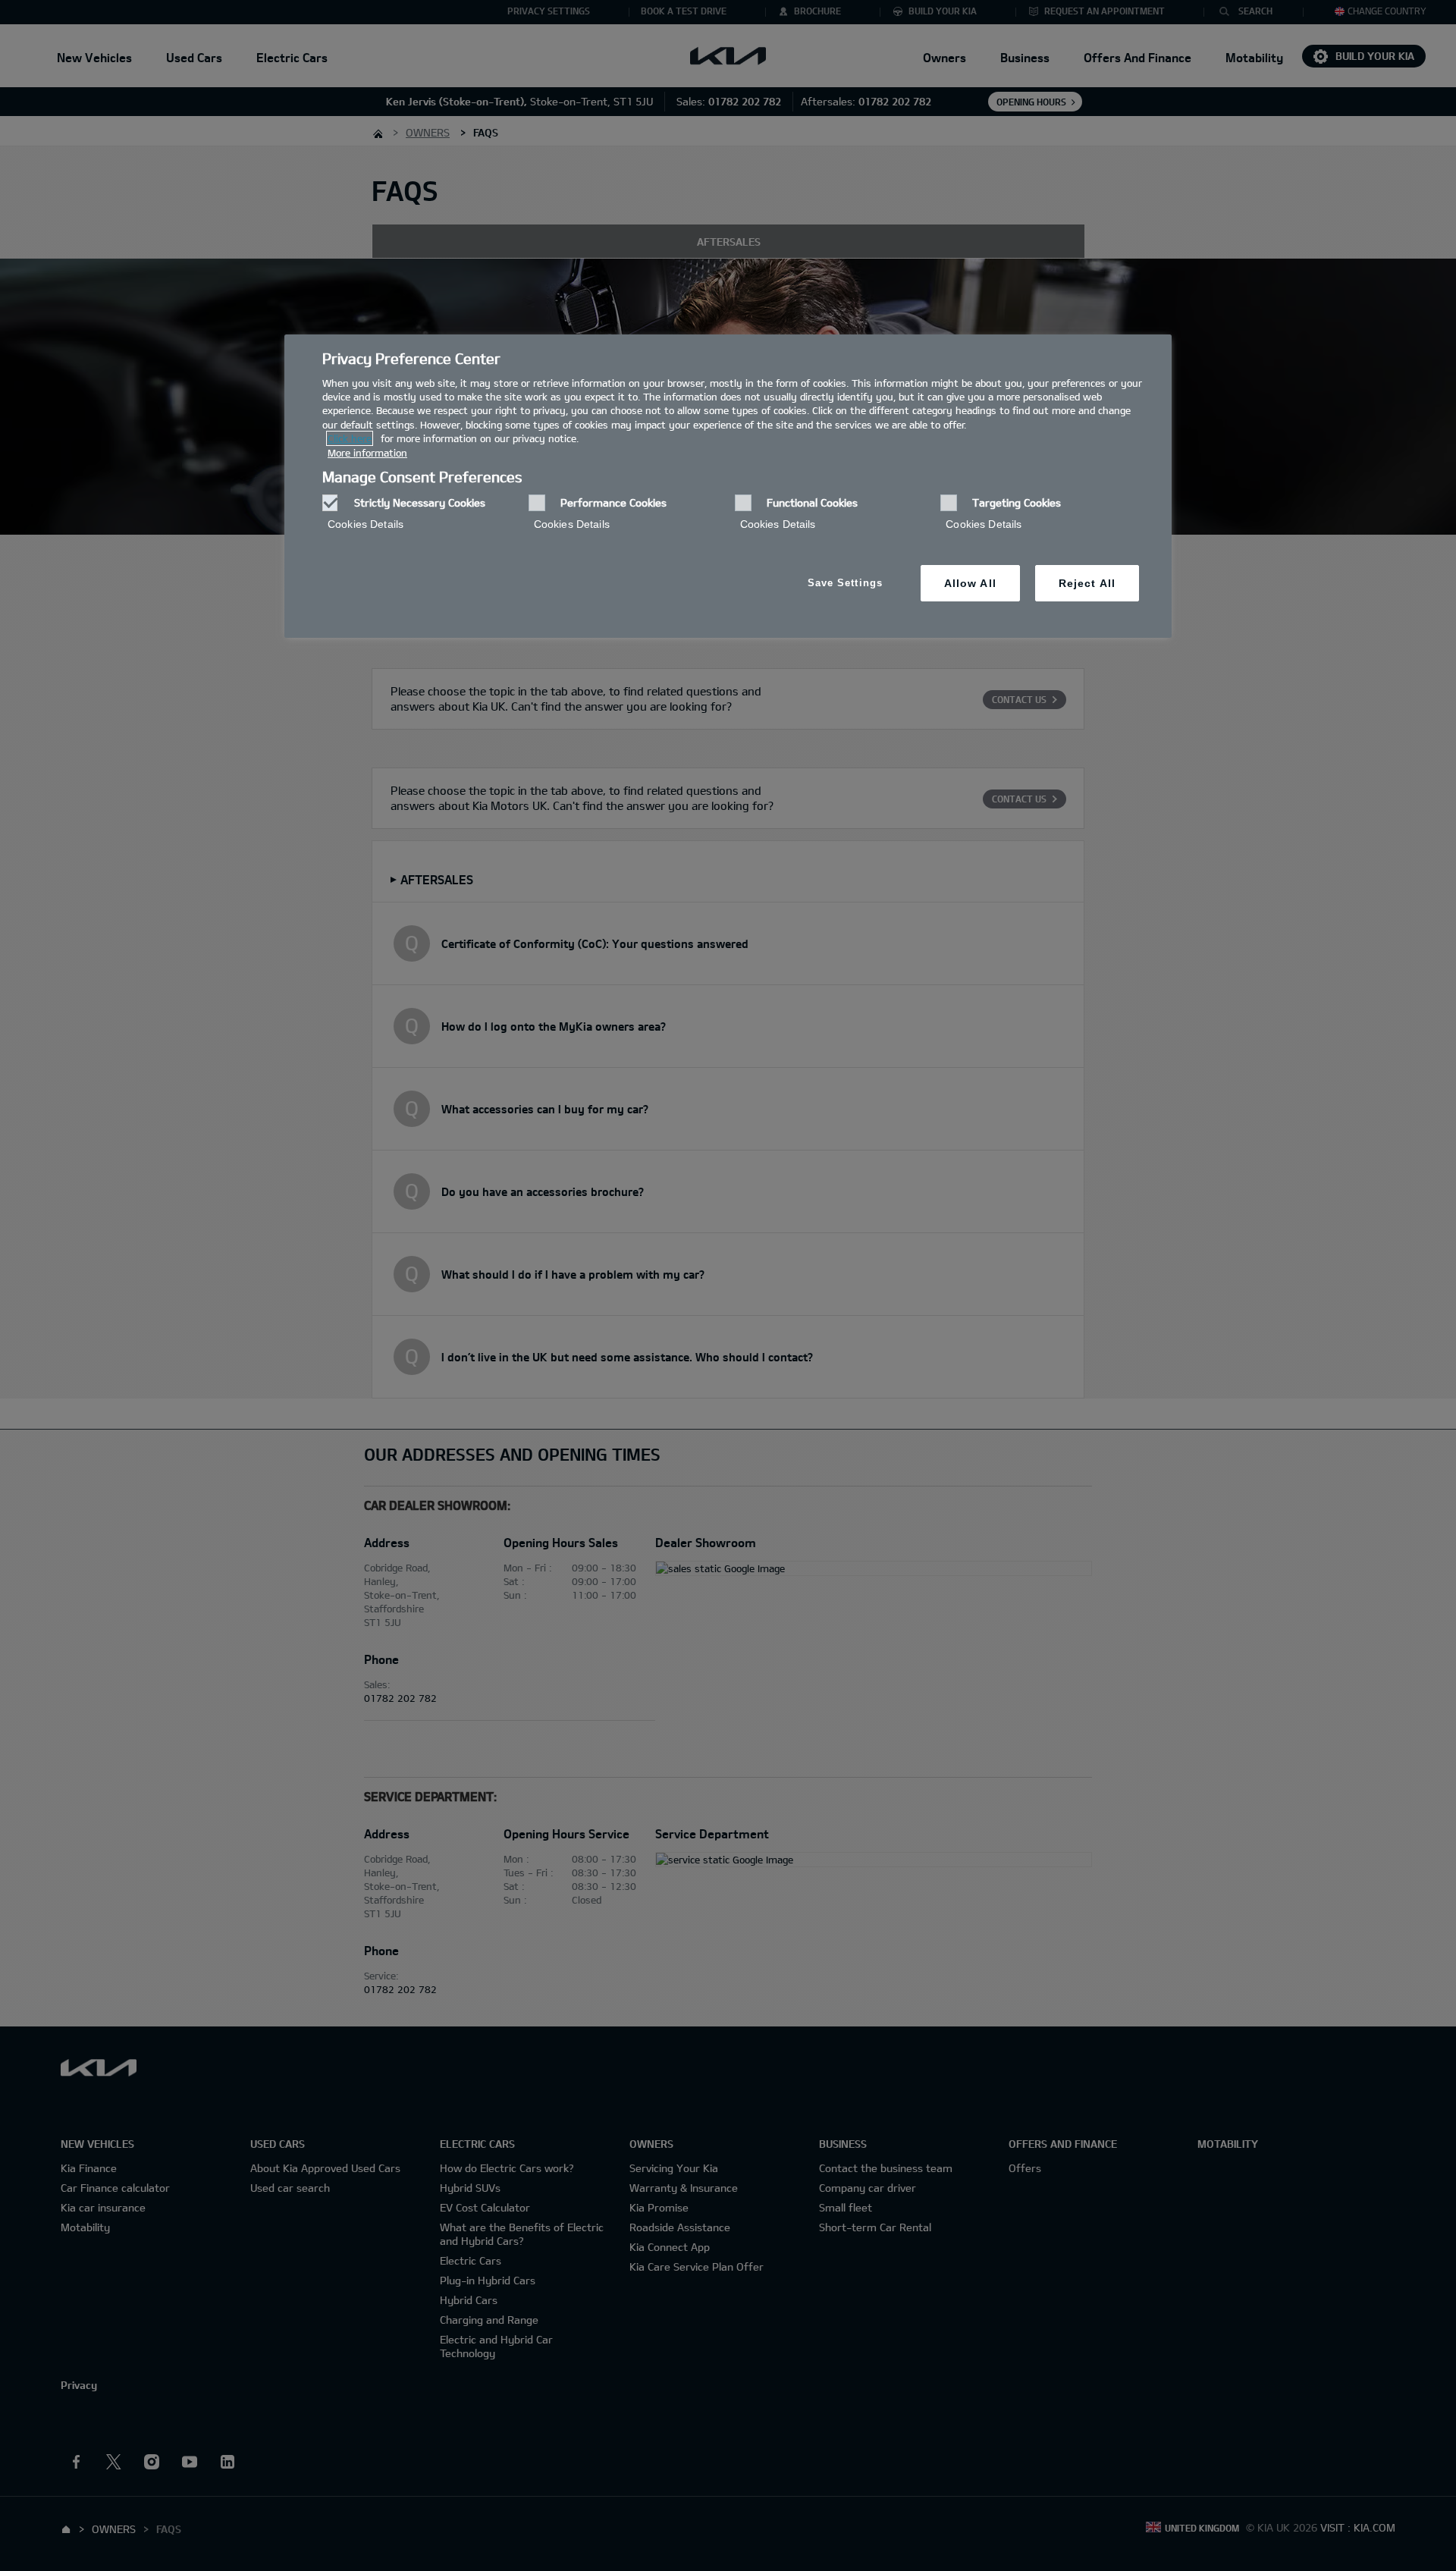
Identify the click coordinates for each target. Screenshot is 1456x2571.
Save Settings (845, 583)
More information (367, 453)
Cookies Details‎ (366, 524)
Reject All (1087, 583)
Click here (350, 438)
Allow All (970, 583)
